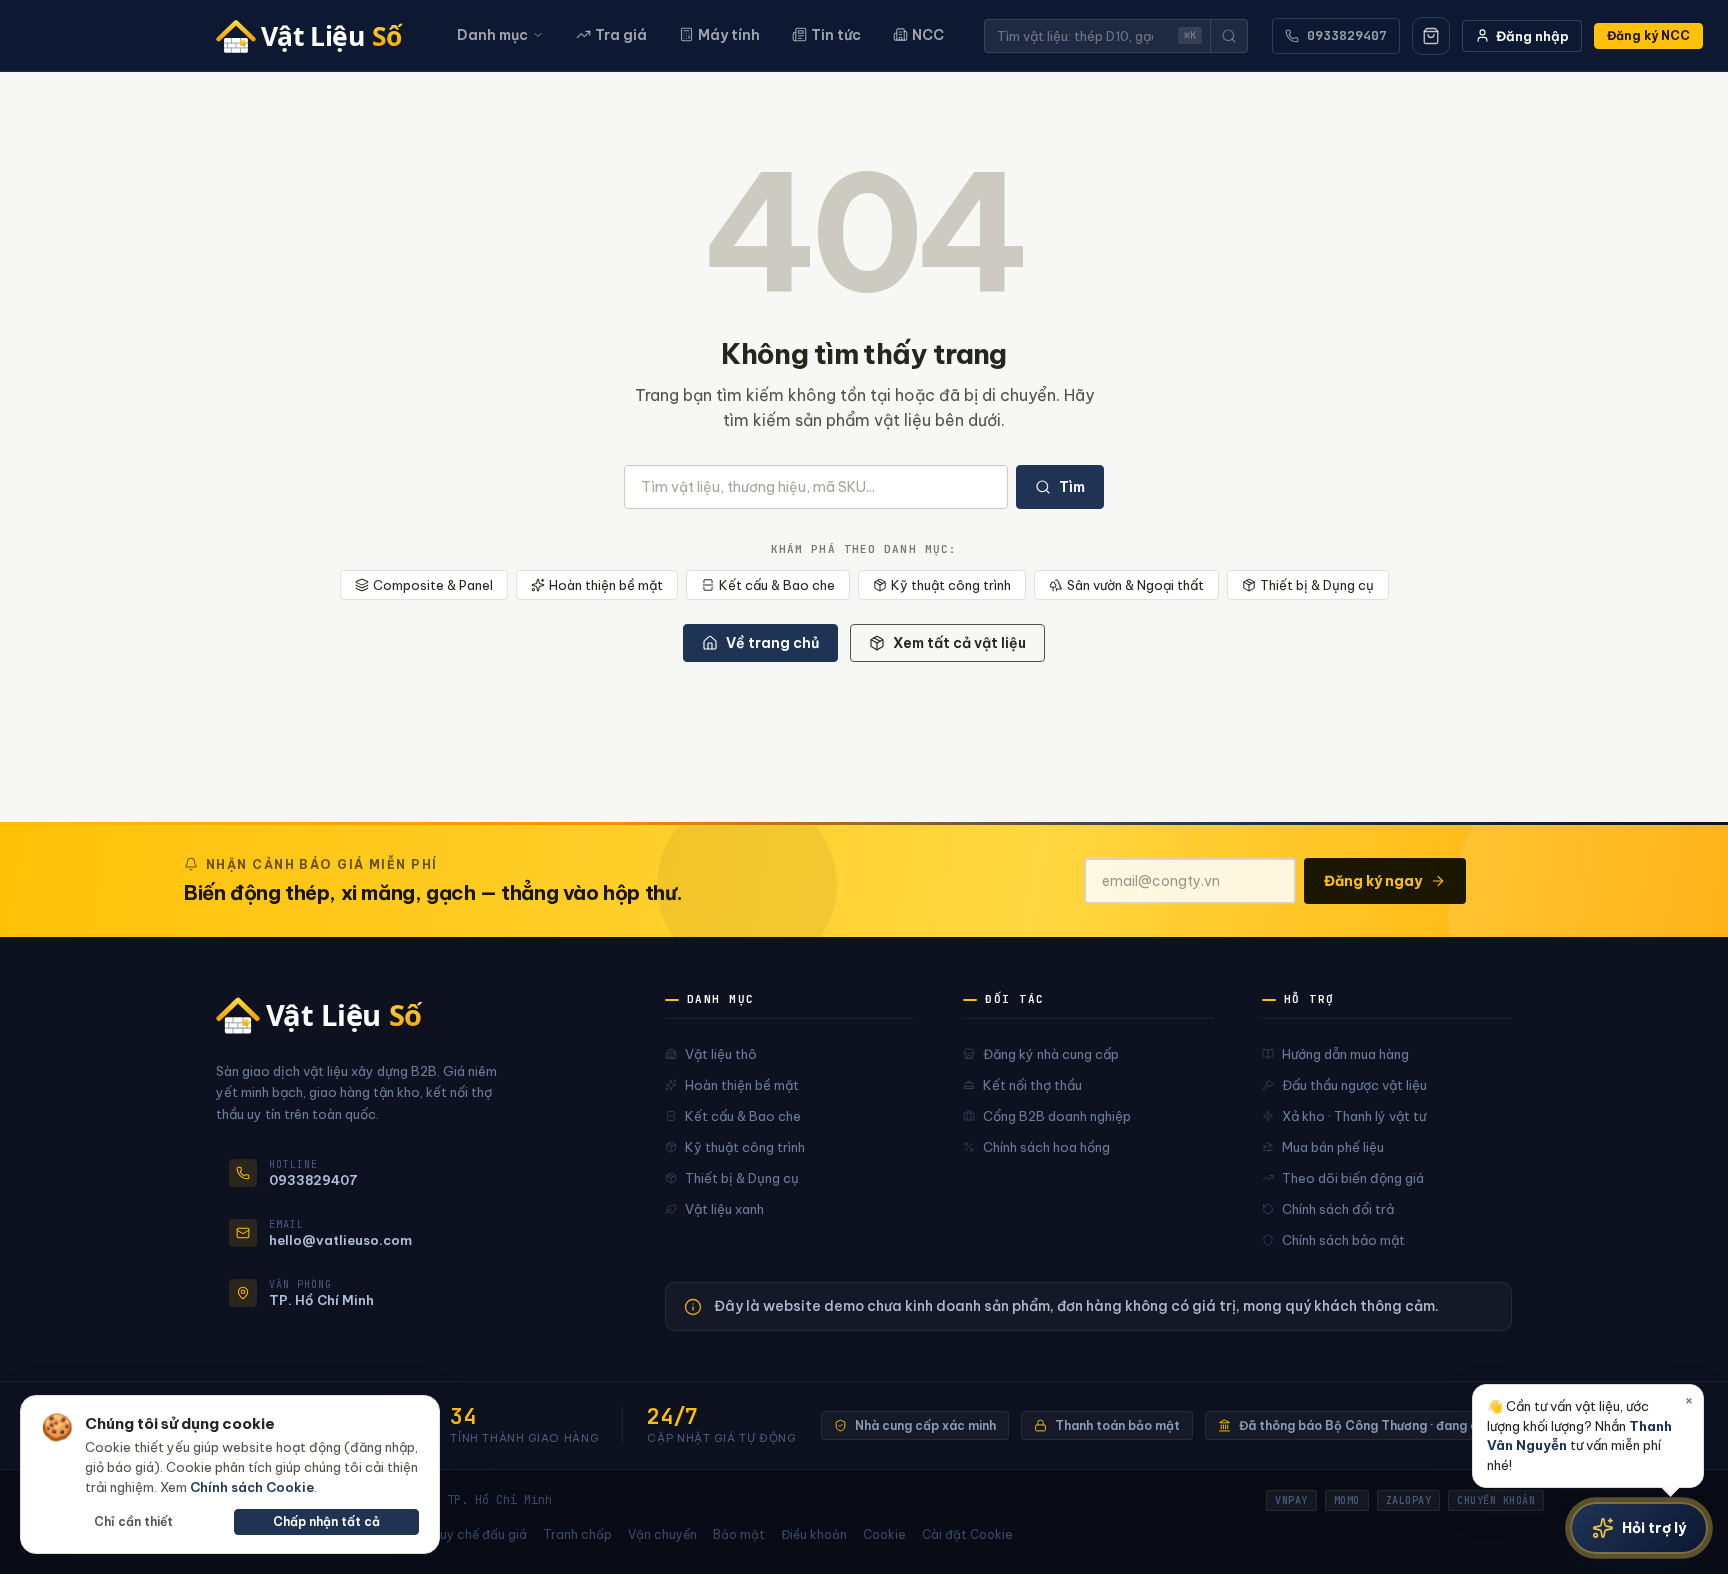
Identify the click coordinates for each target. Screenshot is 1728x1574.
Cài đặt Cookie (967, 1534)
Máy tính (729, 35)
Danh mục (492, 35)
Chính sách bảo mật (1343, 1240)
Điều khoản (814, 1534)
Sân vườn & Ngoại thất (1135, 585)
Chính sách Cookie (252, 1487)
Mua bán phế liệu (1333, 1147)
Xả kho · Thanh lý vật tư (1354, 1116)
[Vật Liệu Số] (316, 36)
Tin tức (836, 35)
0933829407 (1347, 35)
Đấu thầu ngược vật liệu (1354, 1085)
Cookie (884, 1534)
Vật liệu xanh (724, 1209)
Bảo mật (739, 1534)
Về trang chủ (772, 643)
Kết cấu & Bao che (777, 585)
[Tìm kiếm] (1228, 36)
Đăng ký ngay (1373, 881)
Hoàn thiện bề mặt (606, 585)
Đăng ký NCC (1648, 35)
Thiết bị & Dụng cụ (1317, 585)
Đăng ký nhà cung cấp (1051, 1054)
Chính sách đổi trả (1338, 1209)
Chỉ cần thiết (133, 1521)
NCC (928, 35)
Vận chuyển (662, 1534)
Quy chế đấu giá (478, 1534)
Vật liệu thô (721, 1054)
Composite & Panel (433, 585)
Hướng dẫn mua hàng (1345, 1054)
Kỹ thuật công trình (951, 585)
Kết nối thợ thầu (1032, 1085)
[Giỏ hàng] (1431, 36)
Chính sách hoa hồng (1046, 1147)
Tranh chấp (577, 1534)
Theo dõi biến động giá (1353, 1178)
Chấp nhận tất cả (326, 1521)
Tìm (1072, 487)
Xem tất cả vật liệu (959, 643)
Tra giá (621, 35)
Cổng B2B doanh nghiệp (1057, 1116)
